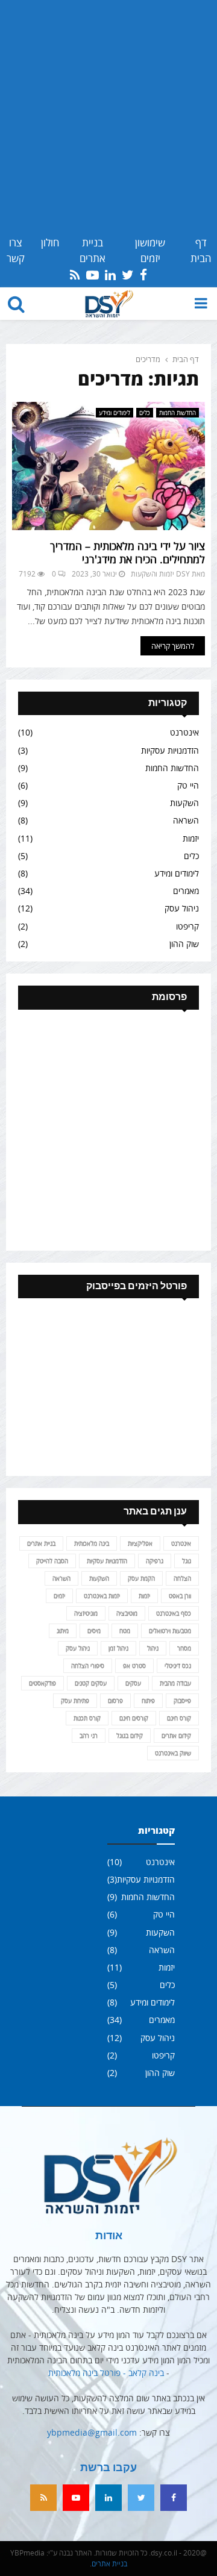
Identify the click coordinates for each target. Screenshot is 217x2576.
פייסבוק (182, 1701)
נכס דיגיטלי (178, 1666)
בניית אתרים (93, 250)
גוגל (187, 1561)
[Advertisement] (108, 120)
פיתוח (148, 1701)
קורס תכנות (87, 1718)
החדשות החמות (178, 413)
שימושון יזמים (150, 250)
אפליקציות (140, 1543)
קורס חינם (179, 1718)
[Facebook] (174, 2498)
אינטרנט (184, 732)
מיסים (94, 1631)
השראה (186, 820)
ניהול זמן (118, 1648)
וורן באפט (180, 1596)
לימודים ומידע (115, 413)
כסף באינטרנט (174, 1613)
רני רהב (89, 1736)
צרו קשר (16, 250)
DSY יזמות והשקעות (160, 574)
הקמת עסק (141, 1578)
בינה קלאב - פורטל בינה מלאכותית (106, 2373)
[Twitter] (141, 2498)
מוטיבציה (127, 1613)
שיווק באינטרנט (173, 1753)
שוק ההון (184, 944)
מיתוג (63, 1631)
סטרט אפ (134, 1666)
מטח (125, 1631)
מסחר (184, 1648)
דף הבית (201, 250)
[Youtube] (76, 2498)
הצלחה (182, 1578)
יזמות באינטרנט (102, 1596)
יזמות (191, 838)
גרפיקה (155, 1561)
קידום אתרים (176, 1736)
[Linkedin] (108, 2498)
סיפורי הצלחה (88, 1666)
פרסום (115, 1701)
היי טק (188, 785)
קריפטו (187, 926)
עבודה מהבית (175, 1683)
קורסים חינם (134, 1718)
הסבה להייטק (52, 1561)
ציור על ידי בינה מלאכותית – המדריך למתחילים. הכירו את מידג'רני (127, 553)
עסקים (133, 1683)
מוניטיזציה (86, 1613)
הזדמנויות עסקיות (170, 750)
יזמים (59, 1596)
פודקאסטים (42, 1683)
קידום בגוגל (130, 1736)
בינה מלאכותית (92, 1543)
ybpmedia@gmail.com (92, 2432)
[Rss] (43, 2498)
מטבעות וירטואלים (170, 1631)
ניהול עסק (182, 908)
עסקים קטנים (91, 1683)
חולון (50, 242)
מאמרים (186, 891)
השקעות (184, 803)
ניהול (153, 1648)
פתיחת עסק (75, 1701)
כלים (145, 413)
